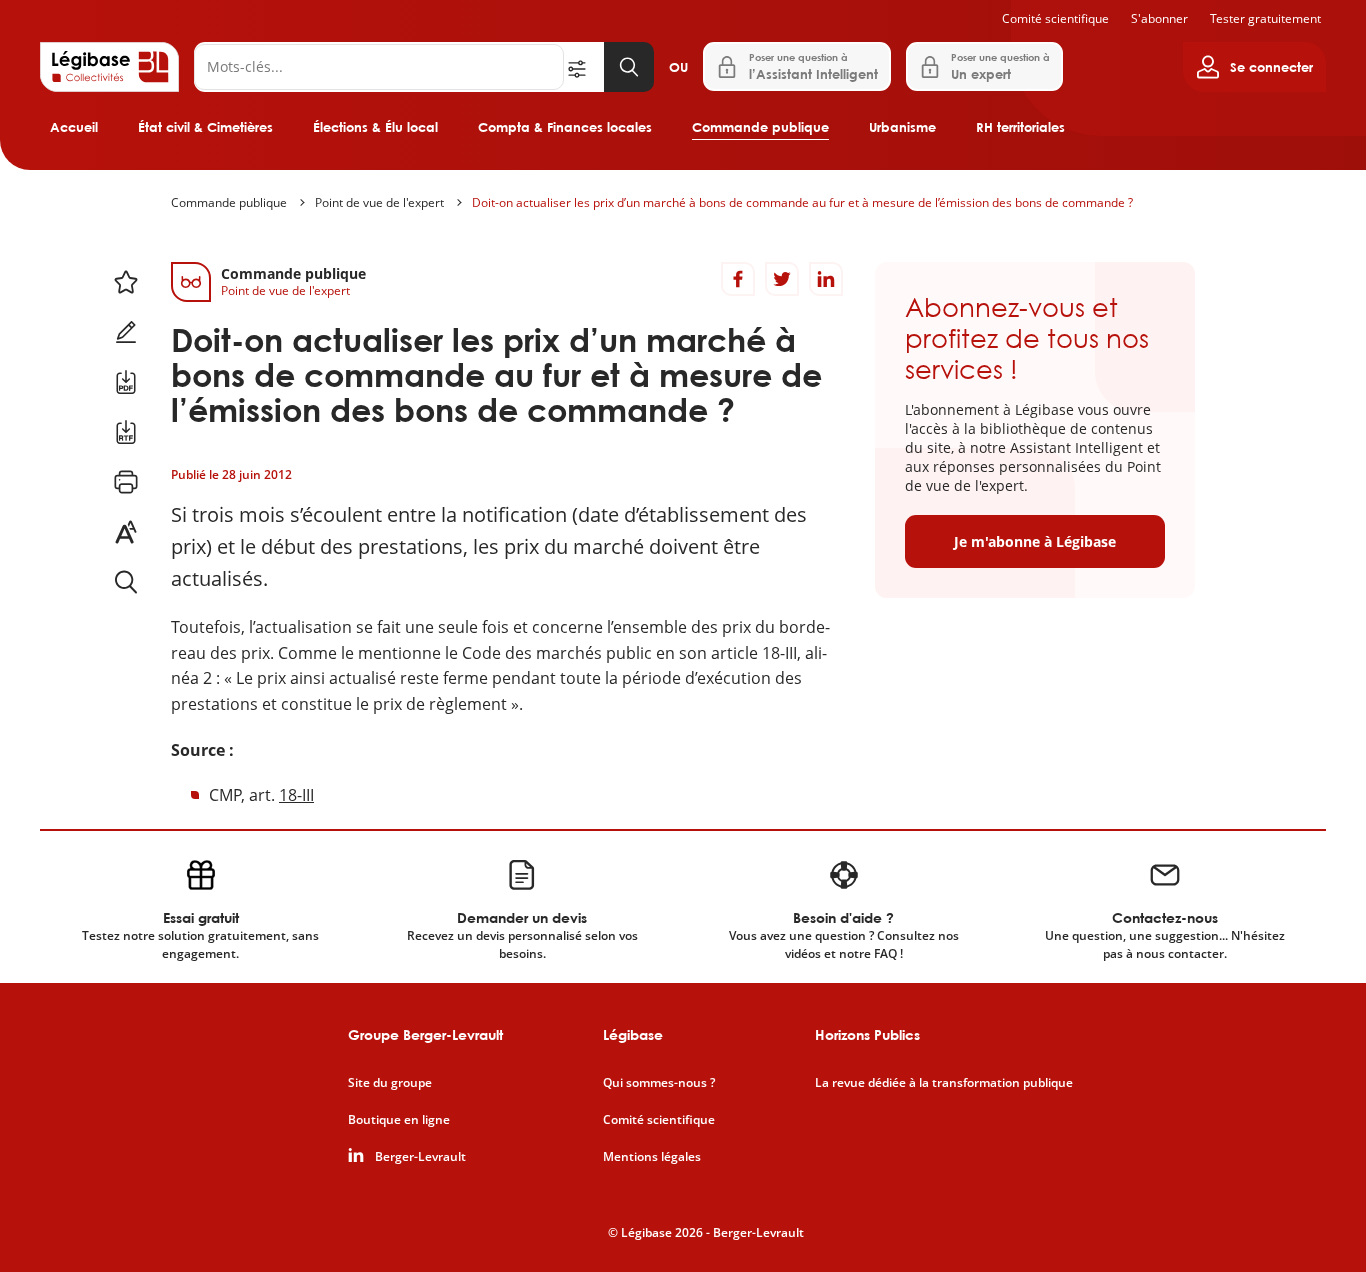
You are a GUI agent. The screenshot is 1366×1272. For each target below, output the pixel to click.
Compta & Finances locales (565, 127)
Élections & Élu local (375, 127)
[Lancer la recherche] (629, 67)
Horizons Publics (867, 1034)
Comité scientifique (1055, 18)
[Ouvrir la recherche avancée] (584, 67)
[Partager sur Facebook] (738, 279)
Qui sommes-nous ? (659, 1083)
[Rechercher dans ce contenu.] (126, 582)
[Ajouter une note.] (126, 332)
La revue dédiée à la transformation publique (944, 1083)
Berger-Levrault (420, 1157)
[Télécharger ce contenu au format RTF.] (126, 432)
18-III (296, 795)
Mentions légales (652, 1157)
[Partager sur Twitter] (782, 279)
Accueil (74, 127)
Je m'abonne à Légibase (1035, 541)
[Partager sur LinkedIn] (826, 279)
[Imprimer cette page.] (126, 482)
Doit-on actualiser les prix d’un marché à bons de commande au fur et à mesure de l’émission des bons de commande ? (802, 202)
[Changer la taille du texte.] (126, 532)
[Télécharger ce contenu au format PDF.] (126, 382)
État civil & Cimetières (205, 127)
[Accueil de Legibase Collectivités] (109, 67)
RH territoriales (1020, 127)
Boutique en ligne (399, 1120)
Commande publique (760, 127)
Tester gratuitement (1265, 18)
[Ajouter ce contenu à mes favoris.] (126, 282)
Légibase (633, 1034)
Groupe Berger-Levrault (425, 1034)
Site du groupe (390, 1083)
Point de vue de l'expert (379, 202)
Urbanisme (902, 127)
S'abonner (1159, 18)
